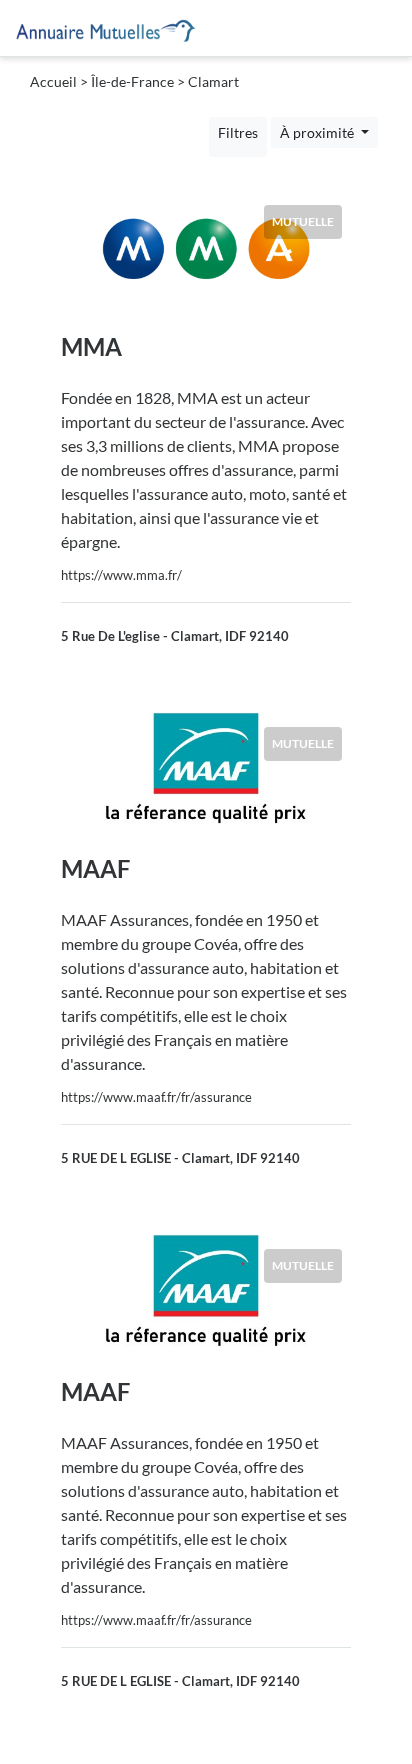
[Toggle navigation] (383, 28)
